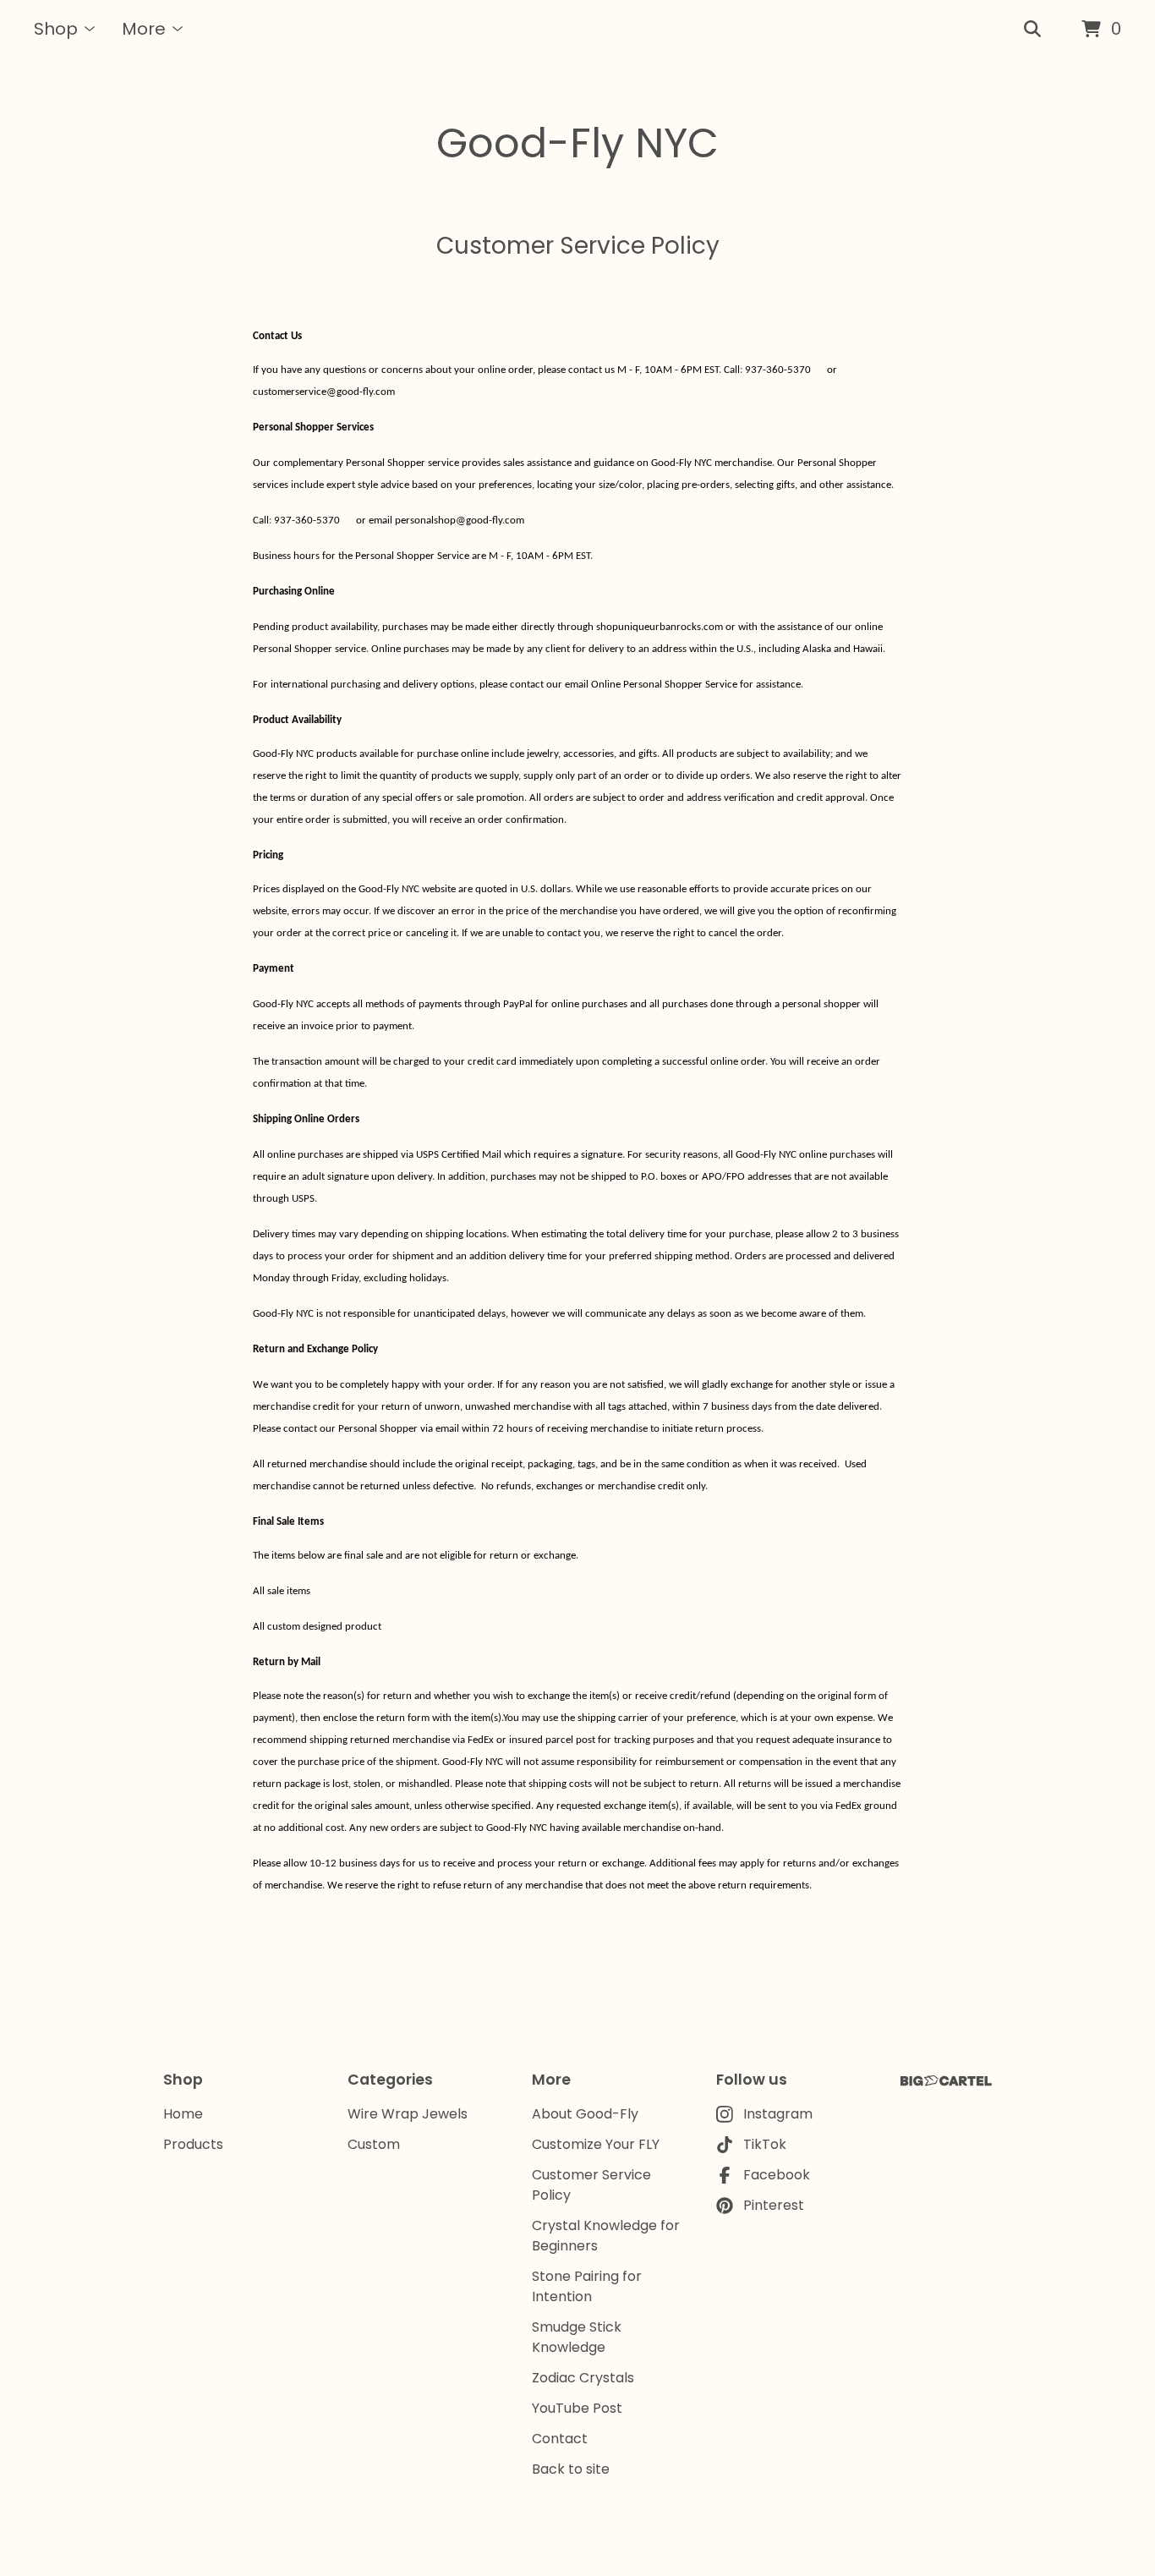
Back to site (571, 2469)
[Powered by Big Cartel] (946, 2081)
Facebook (777, 2175)
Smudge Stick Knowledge (577, 2337)
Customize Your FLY (596, 2144)
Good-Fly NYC (577, 143)
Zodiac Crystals (583, 2378)
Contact (560, 2439)
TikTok (765, 2144)
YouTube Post (577, 2408)
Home (183, 2114)
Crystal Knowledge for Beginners (606, 2236)
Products (193, 2144)
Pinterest (774, 2205)
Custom (374, 2144)
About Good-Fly (585, 2114)
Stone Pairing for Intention (587, 2286)
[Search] (1032, 30)
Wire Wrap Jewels (408, 2114)
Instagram (778, 2114)
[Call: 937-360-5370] (818, 370)
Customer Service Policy (591, 2185)
